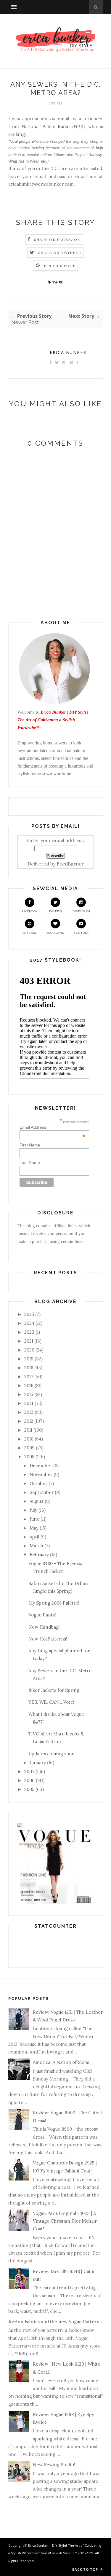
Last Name (30, 1162)
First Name (30, 1145)
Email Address (53, 1127)
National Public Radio (46, 127)
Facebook (30, 911)
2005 (29, 1789)
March (36, 1546)
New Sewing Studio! (54, 2465)
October (38, 1483)
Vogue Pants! (42, 1615)
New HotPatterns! (48, 1639)
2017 (29, 1377)
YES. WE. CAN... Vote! (51, 1702)
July (33, 1510)
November (41, 1474)
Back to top (86, 2569)
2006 (29, 1780)
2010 (29, 1439)
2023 (29, 1332)
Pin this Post (59, 266)
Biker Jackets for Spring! (54, 1690)
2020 (29, 1350)
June (34, 1519)
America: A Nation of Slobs (61, 2062)
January (38, 1763)
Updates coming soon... (53, 1754)
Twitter (55, 911)
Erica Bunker (68, 352)
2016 (29, 1385)
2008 (29, 1457)
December (41, 1466)
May (34, 1528)
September (42, 1492)
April (34, 1537)
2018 (29, 1368)
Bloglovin (55, 933)
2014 (29, 1403)
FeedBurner (70, 864)
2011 (28, 1430)
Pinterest (30, 933)
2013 (29, 1412)
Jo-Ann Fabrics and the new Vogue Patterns (55, 2322)
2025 (29, 1314)
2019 (29, 1359)
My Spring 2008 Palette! (54, 1603)
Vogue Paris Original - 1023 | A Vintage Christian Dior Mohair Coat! (65, 2221)
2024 (29, 1323)
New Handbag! (44, 1627)
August (37, 1501)
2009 (29, 1448)
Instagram (81, 911)
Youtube (81, 933)
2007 (29, 1771)
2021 (29, 1341)
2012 (29, 1421)
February (39, 1555)
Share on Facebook (57, 240)
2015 (29, 1394)
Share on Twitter (60, 253)
